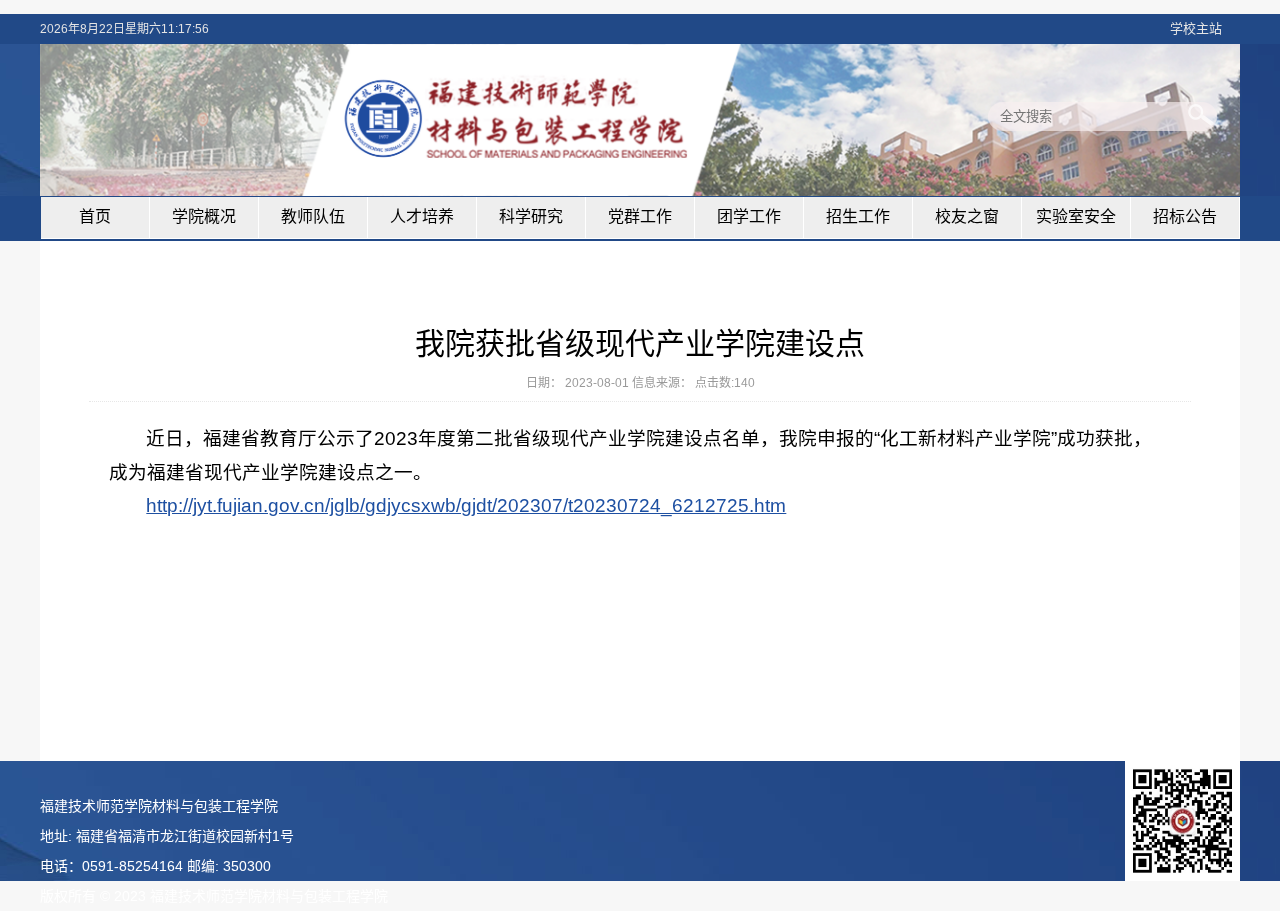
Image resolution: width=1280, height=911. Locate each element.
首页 (95, 216)
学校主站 (1196, 28)
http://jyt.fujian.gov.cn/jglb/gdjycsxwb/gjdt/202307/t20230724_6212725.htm (466, 505)
